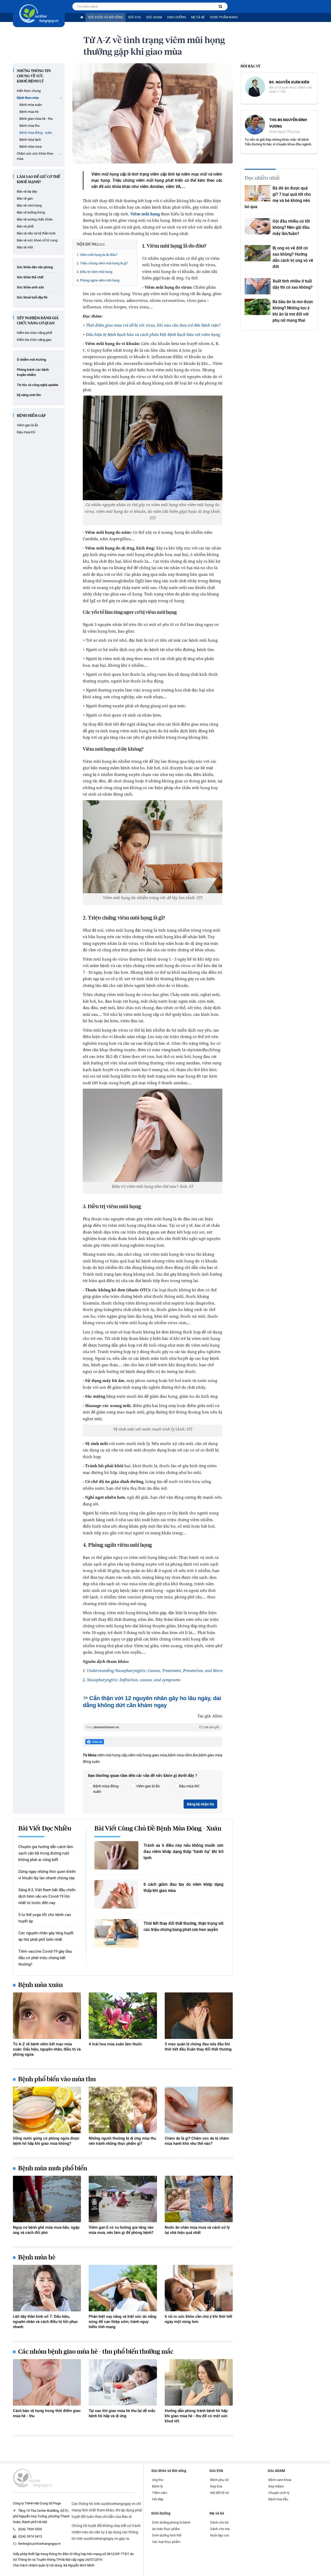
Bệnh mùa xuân (31, 105)
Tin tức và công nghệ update (37, 385)
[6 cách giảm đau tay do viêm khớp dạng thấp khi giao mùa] (116, 1894)
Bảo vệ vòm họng (29, 205)
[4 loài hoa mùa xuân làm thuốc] (123, 2016)
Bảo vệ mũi (25, 247)
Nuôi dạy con (220, 2535)
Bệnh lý (157, 2486)
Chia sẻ (97, 1742)
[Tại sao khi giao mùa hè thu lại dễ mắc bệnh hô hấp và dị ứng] (123, 2382)
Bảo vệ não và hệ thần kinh (36, 233)
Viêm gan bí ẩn (28, 425)
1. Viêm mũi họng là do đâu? (97, 255)
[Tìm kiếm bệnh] (220, 7)
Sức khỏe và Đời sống (106, 17)
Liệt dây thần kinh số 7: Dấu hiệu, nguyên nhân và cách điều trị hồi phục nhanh (45, 2322)
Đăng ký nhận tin (201, 1804)
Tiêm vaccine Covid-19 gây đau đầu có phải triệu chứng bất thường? (45, 1958)
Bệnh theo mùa (28, 98)
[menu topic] (61, 98)
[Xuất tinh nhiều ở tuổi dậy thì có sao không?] (258, 286)
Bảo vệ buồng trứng (31, 212)
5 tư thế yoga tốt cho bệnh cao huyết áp (45, 1918)
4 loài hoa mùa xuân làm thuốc (115, 2044)
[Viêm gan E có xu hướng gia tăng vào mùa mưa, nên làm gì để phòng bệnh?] (123, 2199)
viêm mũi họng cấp (112, 1755)
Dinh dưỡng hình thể (167, 2535)
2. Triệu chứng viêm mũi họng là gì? (102, 263)
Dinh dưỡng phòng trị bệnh (171, 2522)
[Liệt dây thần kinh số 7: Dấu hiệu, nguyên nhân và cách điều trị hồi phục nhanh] (47, 2288)
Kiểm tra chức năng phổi (35, 333)
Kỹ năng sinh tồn (29, 395)
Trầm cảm (160, 2493)
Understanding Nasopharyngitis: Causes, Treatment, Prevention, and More (155, 1670)
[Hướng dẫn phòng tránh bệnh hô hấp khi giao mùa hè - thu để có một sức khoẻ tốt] (199, 2382)
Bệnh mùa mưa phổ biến (53, 2169)
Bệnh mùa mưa (31, 147)
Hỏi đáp (158, 2499)
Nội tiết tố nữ (220, 2493)
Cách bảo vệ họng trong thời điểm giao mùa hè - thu (47, 2413)
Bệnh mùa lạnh (30, 140)
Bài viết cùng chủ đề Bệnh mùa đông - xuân (158, 1829)
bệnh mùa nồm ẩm (183, 1755)
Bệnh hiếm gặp (31, 416)
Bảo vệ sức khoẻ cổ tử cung (37, 240)
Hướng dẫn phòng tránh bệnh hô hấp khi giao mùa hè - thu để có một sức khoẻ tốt (196, 2416)
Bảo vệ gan (25, 198)
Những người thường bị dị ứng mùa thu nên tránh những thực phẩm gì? (122, 2141)
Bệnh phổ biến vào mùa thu (57, 2079)
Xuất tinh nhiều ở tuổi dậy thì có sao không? (293, 284)
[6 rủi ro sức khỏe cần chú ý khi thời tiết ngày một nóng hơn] (199, 2288)
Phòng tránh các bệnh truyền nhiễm (33, 372)
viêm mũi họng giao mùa (148, 1755)
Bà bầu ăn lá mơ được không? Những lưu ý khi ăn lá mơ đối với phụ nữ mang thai (293, 311)
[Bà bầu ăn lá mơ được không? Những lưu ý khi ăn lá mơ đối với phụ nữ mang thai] (258, 307)
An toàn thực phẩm (166, 2529)
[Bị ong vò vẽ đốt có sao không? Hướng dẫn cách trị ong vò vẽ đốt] (258, 253)
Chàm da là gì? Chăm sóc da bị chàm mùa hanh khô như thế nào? (197, 2141)
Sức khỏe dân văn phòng (35, 267)
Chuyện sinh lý (279, 2493)
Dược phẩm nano (224, 17)
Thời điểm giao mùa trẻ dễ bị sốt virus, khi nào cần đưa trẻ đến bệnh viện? (153, 325)
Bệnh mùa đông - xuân (36, 133)
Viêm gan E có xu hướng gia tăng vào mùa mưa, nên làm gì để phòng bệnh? (121, 2230)
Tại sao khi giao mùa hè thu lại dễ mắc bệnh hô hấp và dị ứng (122, 2413)
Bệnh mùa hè (29, 112)
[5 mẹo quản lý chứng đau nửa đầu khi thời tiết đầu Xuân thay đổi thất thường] (199, 2016)
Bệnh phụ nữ (219, 2480)
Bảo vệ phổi (25, 226)
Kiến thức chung (29, 91)
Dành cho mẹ (220, 2529)
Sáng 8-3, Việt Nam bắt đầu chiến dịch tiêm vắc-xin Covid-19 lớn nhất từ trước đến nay (47, 1896)
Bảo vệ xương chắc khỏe (35, 219)
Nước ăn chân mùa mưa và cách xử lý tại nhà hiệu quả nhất (197, 2230)
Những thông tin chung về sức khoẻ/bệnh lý (34, 76)
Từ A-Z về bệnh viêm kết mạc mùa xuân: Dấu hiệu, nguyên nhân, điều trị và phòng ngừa (47, 2049)
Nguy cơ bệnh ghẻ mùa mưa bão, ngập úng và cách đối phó (46, 2230)
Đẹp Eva (216, 2486)
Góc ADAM (154, 17)
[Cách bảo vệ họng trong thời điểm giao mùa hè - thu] (47, 2382)
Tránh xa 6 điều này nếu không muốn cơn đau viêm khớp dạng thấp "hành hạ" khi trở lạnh (183, 1852)
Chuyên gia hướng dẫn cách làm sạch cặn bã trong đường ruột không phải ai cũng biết (46, 1853)
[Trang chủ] (82, 17)
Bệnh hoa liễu (278, 2499)
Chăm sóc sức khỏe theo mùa (35, 156)
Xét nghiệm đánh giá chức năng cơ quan (38, 321)
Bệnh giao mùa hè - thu (36, 119)
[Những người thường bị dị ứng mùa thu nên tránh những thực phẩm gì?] (123, 2110)
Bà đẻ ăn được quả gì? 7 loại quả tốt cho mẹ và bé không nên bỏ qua (278, 197)
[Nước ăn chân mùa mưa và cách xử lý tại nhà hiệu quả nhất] (199, 2199)
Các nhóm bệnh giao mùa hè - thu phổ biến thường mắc (96, 2352)
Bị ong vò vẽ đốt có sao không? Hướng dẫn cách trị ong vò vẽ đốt (293, 257)
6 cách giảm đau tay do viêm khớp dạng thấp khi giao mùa (183, 1887)
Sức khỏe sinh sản (30, 287)
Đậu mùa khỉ (26, 432)
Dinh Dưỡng (176, 17)
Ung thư (158, 2480)
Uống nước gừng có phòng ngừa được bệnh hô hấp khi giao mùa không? (46, 2141)
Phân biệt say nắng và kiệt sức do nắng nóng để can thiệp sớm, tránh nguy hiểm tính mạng (123, 2322)
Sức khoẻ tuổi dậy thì (32, 297)
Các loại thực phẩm (166, 2542)
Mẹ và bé (198, 17)
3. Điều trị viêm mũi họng (94, 272)
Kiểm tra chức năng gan (34, 340)
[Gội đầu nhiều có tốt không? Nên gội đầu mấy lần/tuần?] (258, 226)
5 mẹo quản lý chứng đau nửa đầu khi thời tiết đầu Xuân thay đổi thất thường (198, 2047)
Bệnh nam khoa (280, 2480)
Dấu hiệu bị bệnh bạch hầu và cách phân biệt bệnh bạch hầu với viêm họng (153, 334)
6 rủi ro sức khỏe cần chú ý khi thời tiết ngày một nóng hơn (198, 2319)
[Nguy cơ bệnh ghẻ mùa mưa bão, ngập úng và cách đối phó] (47, 2199)
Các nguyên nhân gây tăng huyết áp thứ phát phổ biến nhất (46, 1936)
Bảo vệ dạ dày (27, 191)
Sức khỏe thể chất (30, 277)
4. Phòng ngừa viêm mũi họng (98, 280)
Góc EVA (134, 17)
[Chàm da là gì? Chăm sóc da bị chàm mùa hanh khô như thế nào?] (199, 2110)
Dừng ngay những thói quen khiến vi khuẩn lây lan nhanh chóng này (47, 1875)
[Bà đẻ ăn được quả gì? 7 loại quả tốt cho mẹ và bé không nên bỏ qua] (258, 193)
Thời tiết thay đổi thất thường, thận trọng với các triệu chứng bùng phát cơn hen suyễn (183, 1926)
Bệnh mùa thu (29, 126)
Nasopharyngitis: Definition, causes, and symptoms (134, 1680)
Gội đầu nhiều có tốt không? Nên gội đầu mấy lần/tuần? (291, 227)
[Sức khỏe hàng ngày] (39, 14)
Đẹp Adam (276, 2486)
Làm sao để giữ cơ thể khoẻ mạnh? (39, 179)
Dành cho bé (219, 2522)
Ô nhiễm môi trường (31, 360)
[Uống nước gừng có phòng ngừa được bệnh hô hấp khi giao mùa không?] (47, 2110)
